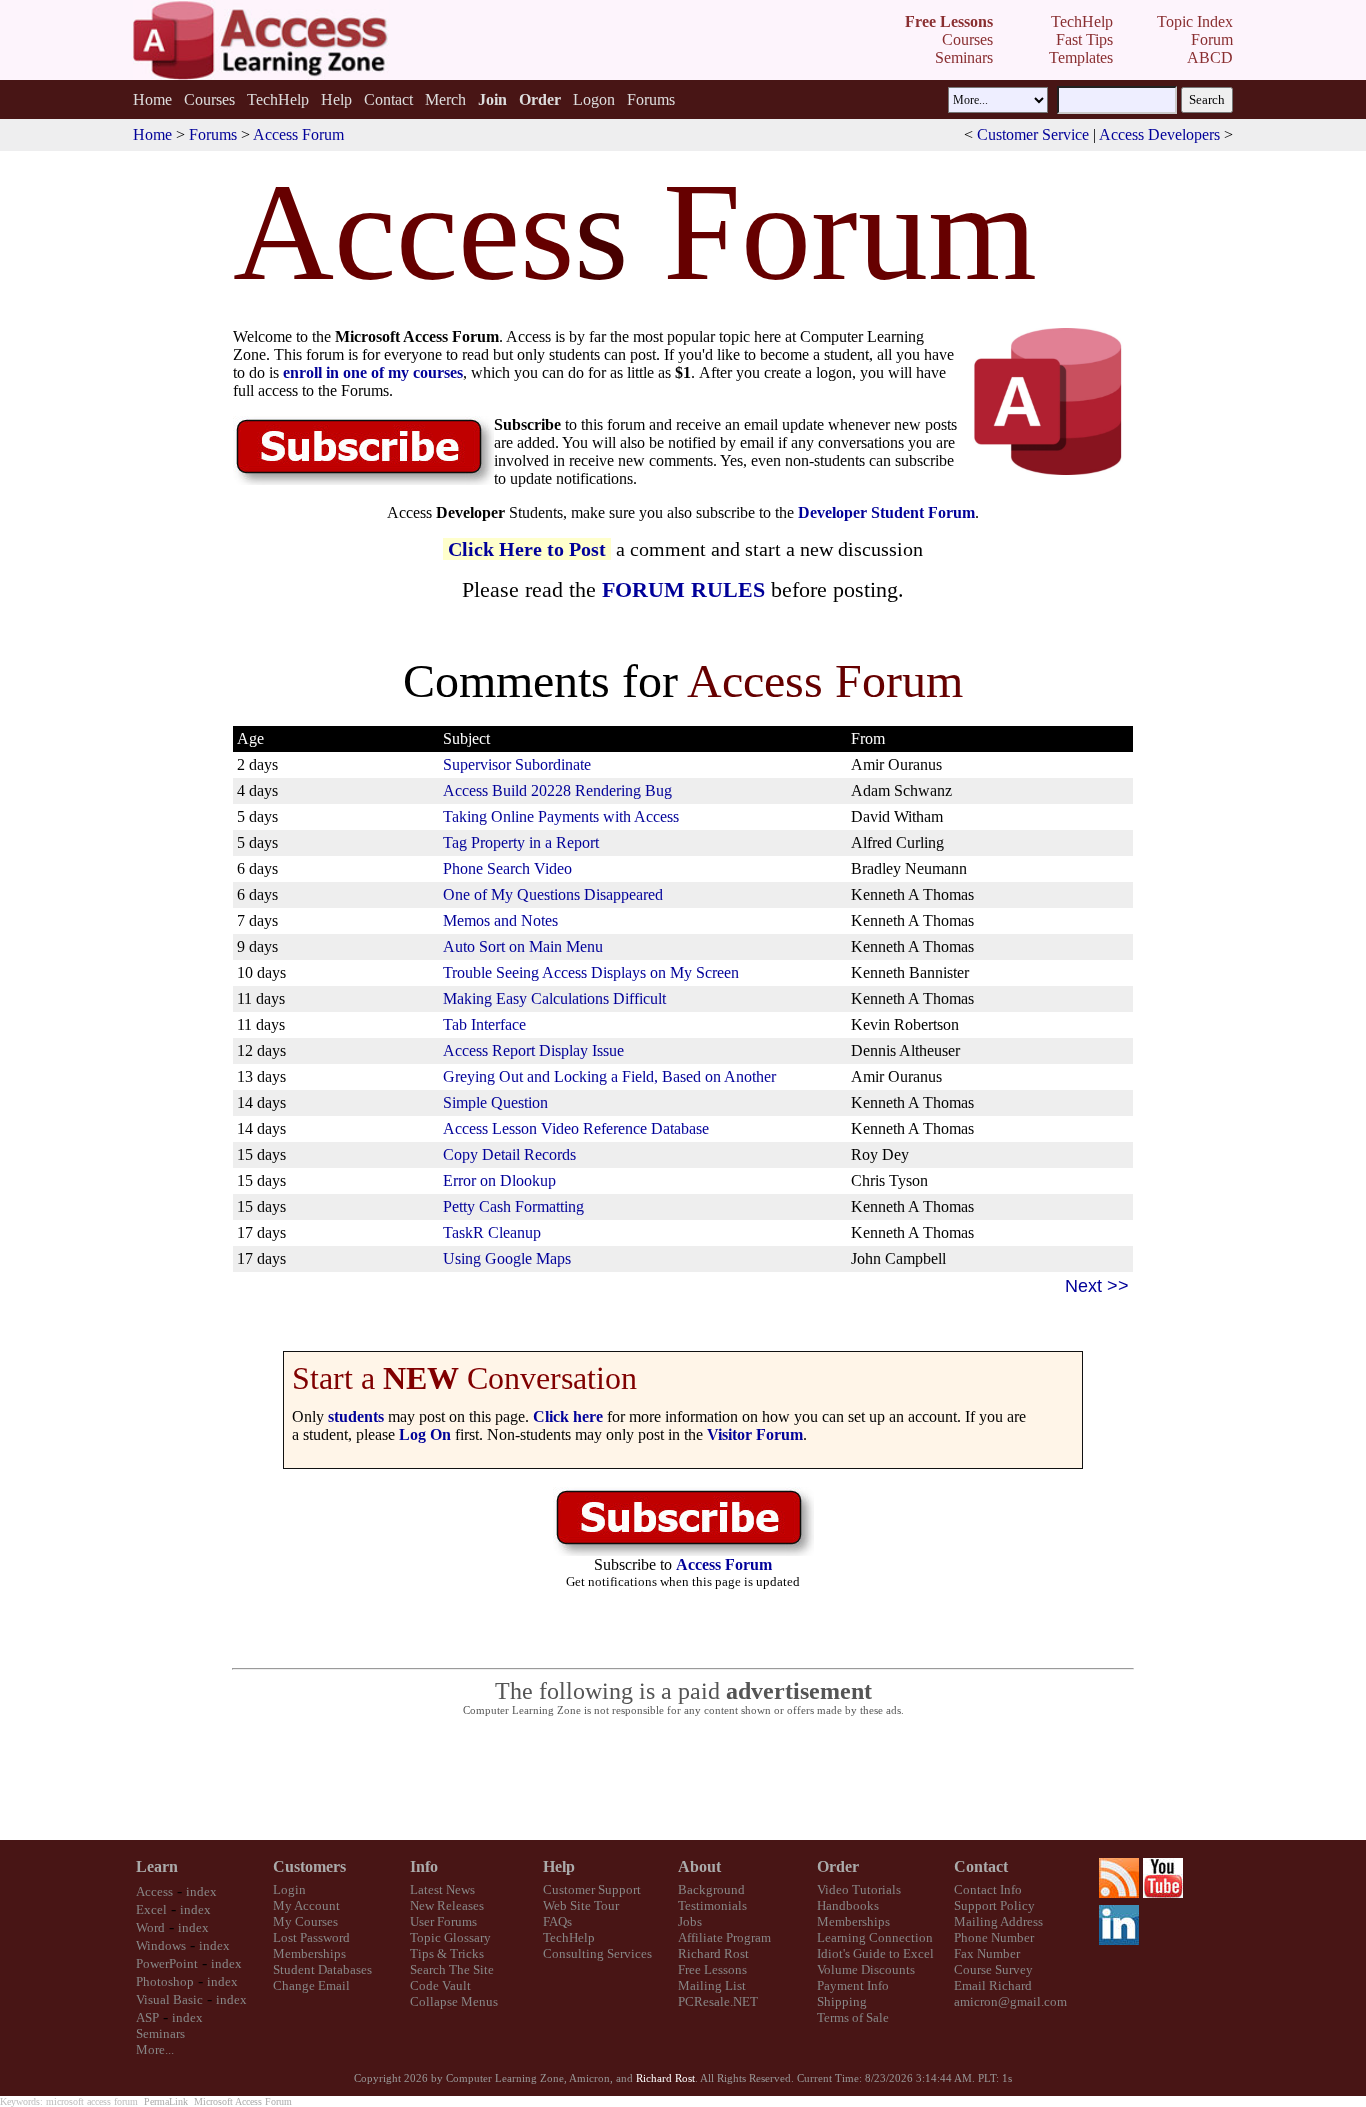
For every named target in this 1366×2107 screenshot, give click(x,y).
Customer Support (592, 1889)
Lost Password (311, 1937)
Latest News (442, 1889)
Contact (388, 99)
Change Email (311, 1985)
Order (838, 1866)
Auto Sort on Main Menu (523, 946)
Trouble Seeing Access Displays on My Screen (591, 972)
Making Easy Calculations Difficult (554, 998)
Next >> (1097, 1286)
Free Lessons (712, 1969)
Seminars (160, 2033)
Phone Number (994, 1937)
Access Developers (1159, 134)
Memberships (309, 1953)
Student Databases (322, 1969)
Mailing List (712, 1985)
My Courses (305, 1921)
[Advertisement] (683, 1779)
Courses (209, 99)
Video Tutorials (859, 1889)
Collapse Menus (454, 2001)
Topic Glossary (450, 1937)
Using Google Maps (507, 1258)
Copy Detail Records (509, 1154)
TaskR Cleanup (492, 1232)
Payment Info (853, 1985)
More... (155, 2049)
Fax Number (987, 1953)
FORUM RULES (683, 589)
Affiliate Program (724, 1937)
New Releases (447, 1905)
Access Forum (298, 134)
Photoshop (165, 1981)
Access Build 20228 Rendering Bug (557, 790)
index (201, 1891)
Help (336, 99)
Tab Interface (484, 1024)
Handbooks (848, 1905)
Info (424, 1866)
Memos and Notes (500, 920)
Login (289, 1889)
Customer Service (1033, 134)
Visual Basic (169, 1999)
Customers (309, 1866)
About (699, 1866)
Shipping (842, 2001)
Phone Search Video (507, 868)
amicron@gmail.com (1010, 2001)
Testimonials (712, 1905)
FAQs (557, 1921)
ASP (147, 2017)
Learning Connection (875, 1937)
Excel (151, 1909)
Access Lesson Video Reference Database (576, 1128)
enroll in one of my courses (373, 372)
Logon (594, 99)
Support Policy (994, 1905)
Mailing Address (998, 1921)
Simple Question (495, 1102)
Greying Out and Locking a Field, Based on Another (609, 1076)
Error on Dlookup (499, 1180)
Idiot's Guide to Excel (875, 1953)
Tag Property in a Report (521, 842)
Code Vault (440, 1985)
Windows (161, 1945)
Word (150, 1927)
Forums (651, 99)
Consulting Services (597, 1953)
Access (154, 1891)
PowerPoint (167, 1963)
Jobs (690, 1921)
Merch (445, 99)
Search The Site (452, 1969)
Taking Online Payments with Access (561, 816)
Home (152, 99)
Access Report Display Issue (533, 1050)
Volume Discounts (866, 1969)
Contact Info (988, 1889)
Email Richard (993, 1985)
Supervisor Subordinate (517, 764)
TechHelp (278, 99)
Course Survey (993, 1969)
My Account (306, 1905)
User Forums (443, 1921)
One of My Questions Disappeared (553, 894)
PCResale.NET (718, 2001)
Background (711, 1889)
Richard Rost (713, 1953)
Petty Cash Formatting (513, 1206)
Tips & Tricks (447, 1953)
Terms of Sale (853, 2017)
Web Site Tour (581, 1905)
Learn (157, 1866)
